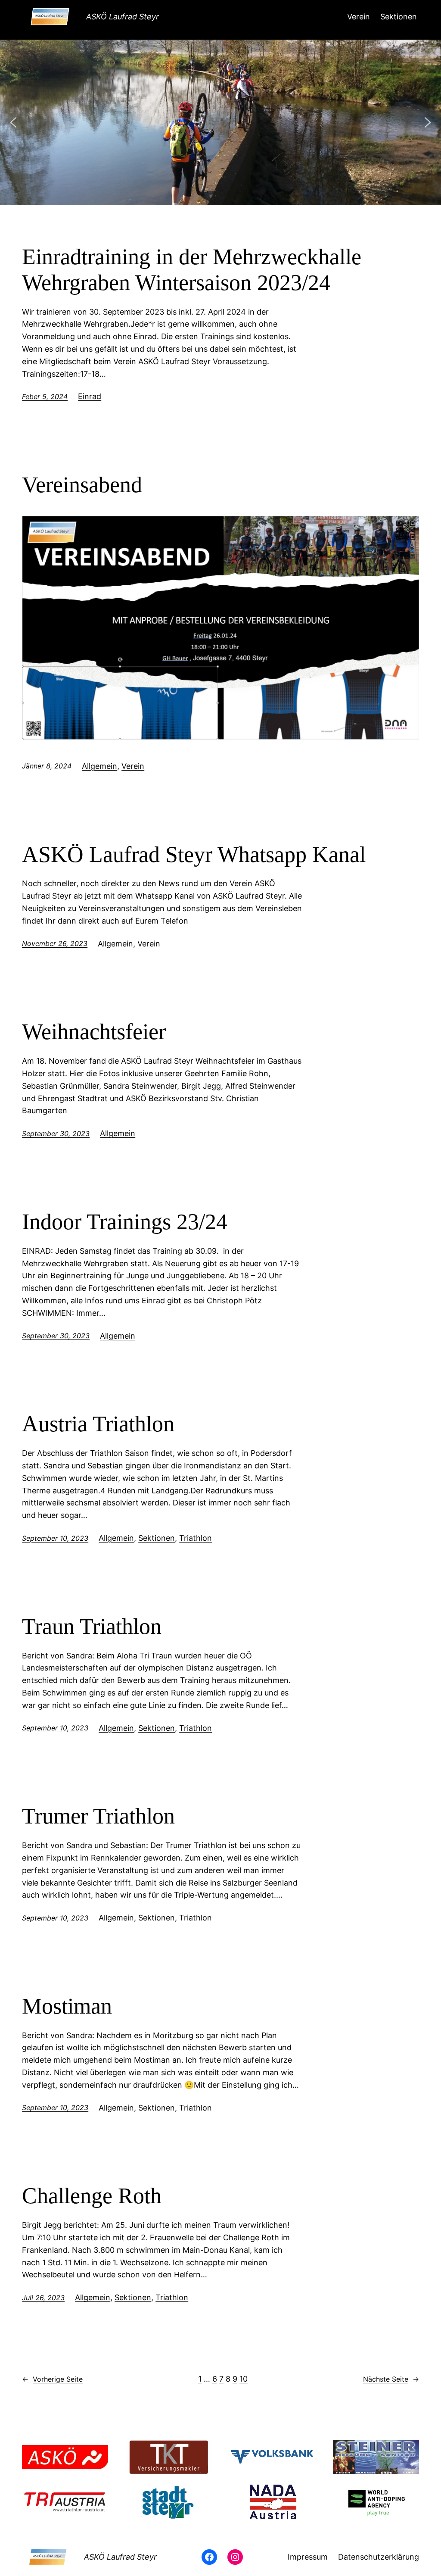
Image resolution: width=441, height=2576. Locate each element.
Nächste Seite (391, 2379)
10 (244, 2379)
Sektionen (157, 1538)
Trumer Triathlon (98, 1816)
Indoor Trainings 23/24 (125, 1222)
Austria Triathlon (98, 1424)
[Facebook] (209, 2557)
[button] (13, 122)
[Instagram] (235, 2557)
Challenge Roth (92, 2196)
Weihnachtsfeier (94, 1032)
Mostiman (67, 2006)
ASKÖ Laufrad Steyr (123, 17)
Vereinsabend (82, 485)
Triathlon (196, 1538)
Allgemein (99, 766)
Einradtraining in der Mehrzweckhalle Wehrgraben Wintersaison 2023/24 (192, 270)
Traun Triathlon (92, 1626)
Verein (133, 766)
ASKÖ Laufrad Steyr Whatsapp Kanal (194, 854)
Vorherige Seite (52, 2379)
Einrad (90, 396)
